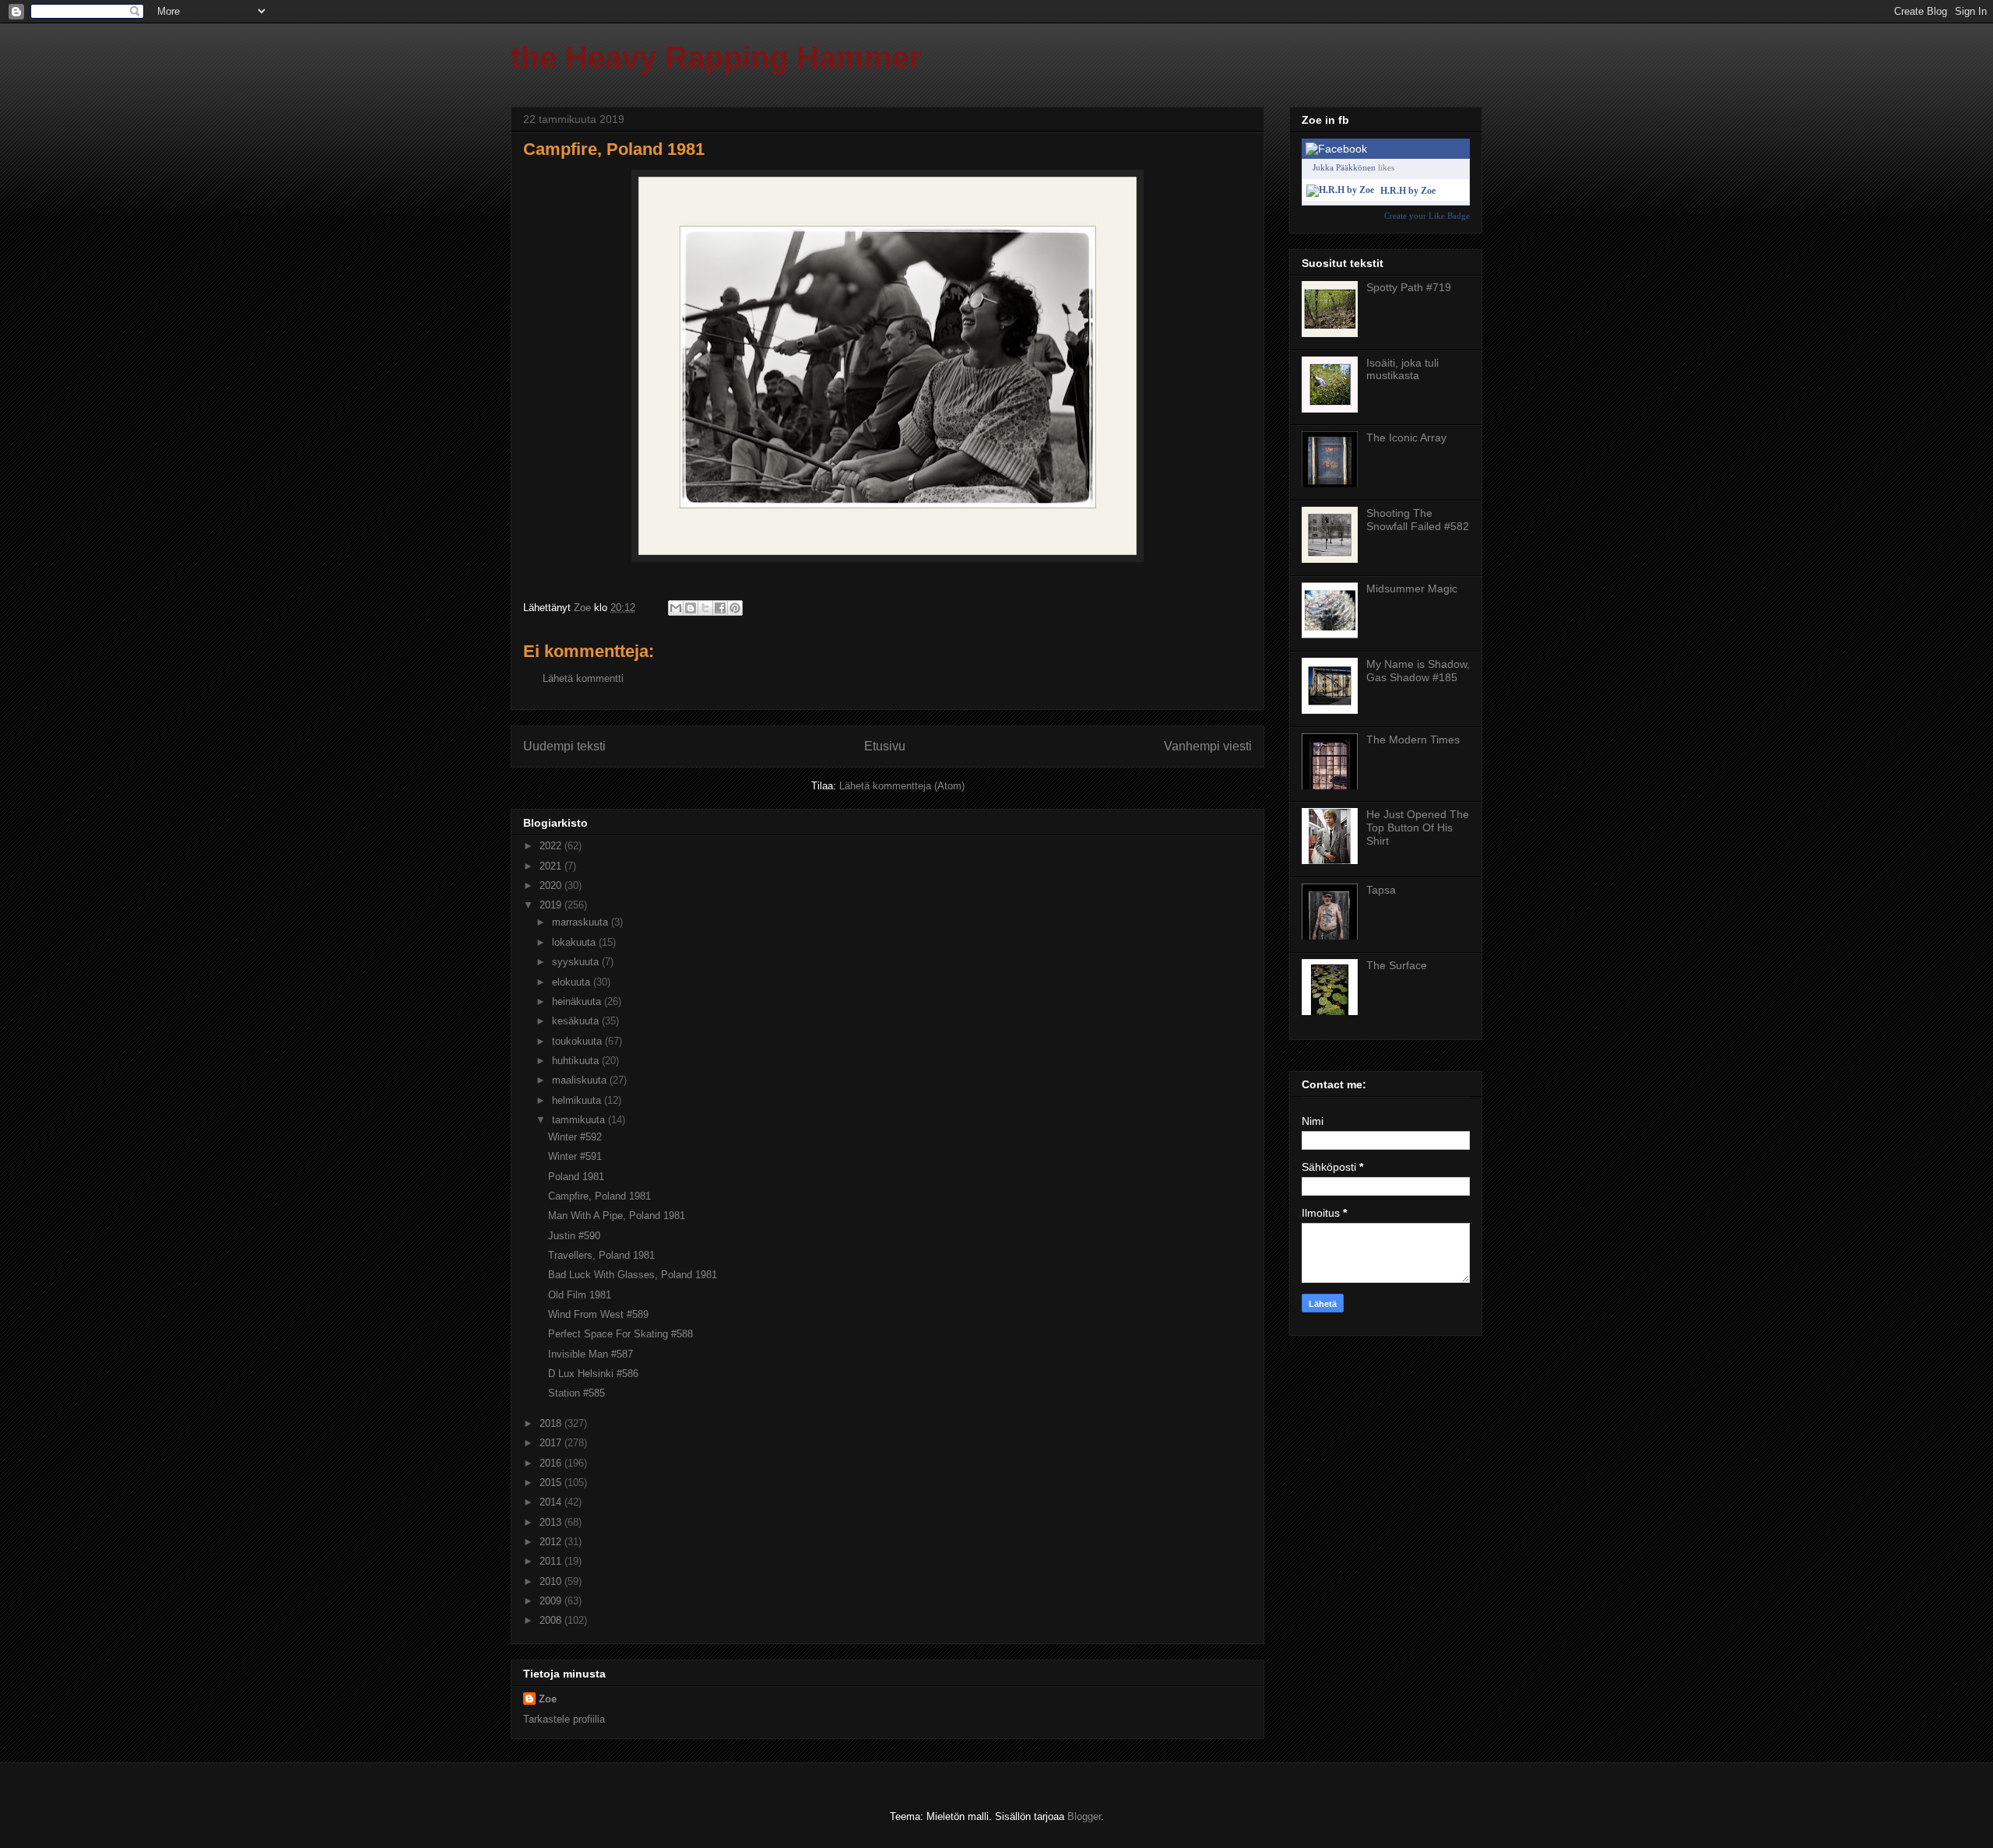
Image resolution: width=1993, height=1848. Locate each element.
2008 (552, 1620)
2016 (552, 1463)
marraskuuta (582, 922)
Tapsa (1381, 890)
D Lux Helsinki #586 (593, 1374)
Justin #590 (574, 1236)
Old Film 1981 (580, 1295)
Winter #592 (575, 1137)
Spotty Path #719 (1409, 287)
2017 (552, 1443)
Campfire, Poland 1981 (599, 1196)
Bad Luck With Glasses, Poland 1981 (633, 1275)
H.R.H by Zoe (1408, 191)
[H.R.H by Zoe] (1340, 190)
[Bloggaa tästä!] (691, 608)
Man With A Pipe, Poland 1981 (617, 1216)
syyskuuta (577, 962)
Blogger (1084, 1816)
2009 (552, 1601)
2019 (552, 905)
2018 (552, 1423)
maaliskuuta (581, 1080)
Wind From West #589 (598, 1314)
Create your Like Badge (1427, 216)
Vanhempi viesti (1208, 746)
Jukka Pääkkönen (1344, 167)
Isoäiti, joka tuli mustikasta (1402, 369)
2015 (552, 1483)
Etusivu (885, 746)
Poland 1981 (576, 1177)
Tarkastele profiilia (564, 1719)
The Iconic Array (1406, 437)
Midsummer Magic (1412, 588)
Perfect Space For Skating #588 (620, 1334)
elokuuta (573, 982)
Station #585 (576, 1393)
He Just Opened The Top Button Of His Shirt (1418, 827)
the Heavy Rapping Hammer (716, 58)
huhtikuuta (577, 1061)
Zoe (548, 1699)
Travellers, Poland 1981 (601, 1255)
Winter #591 (575, 1156)
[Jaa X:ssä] (705, 608)
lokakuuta (575, 942)
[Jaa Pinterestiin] (735, 608)
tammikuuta (580, 1120)
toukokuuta (578, 1041)
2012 (552, 1542)
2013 (552, 1522)
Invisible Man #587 (591, 1354)
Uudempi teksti (564, 746)
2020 (552, 885)
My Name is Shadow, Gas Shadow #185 (1418, 671)
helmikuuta (578, 1100)
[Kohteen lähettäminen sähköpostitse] (676, 608)
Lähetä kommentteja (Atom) (902, 786)
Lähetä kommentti (583, 678)
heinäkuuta (578, 1001)
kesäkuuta (577, 1021)
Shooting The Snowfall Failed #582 (1418, 520)
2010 (552, 1581)
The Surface (1397, 965)
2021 (552, 866)
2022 (552, 846)
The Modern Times (1413, 740)
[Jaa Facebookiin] (720, 608)
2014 (552, 1502)
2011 (552, 1561)
